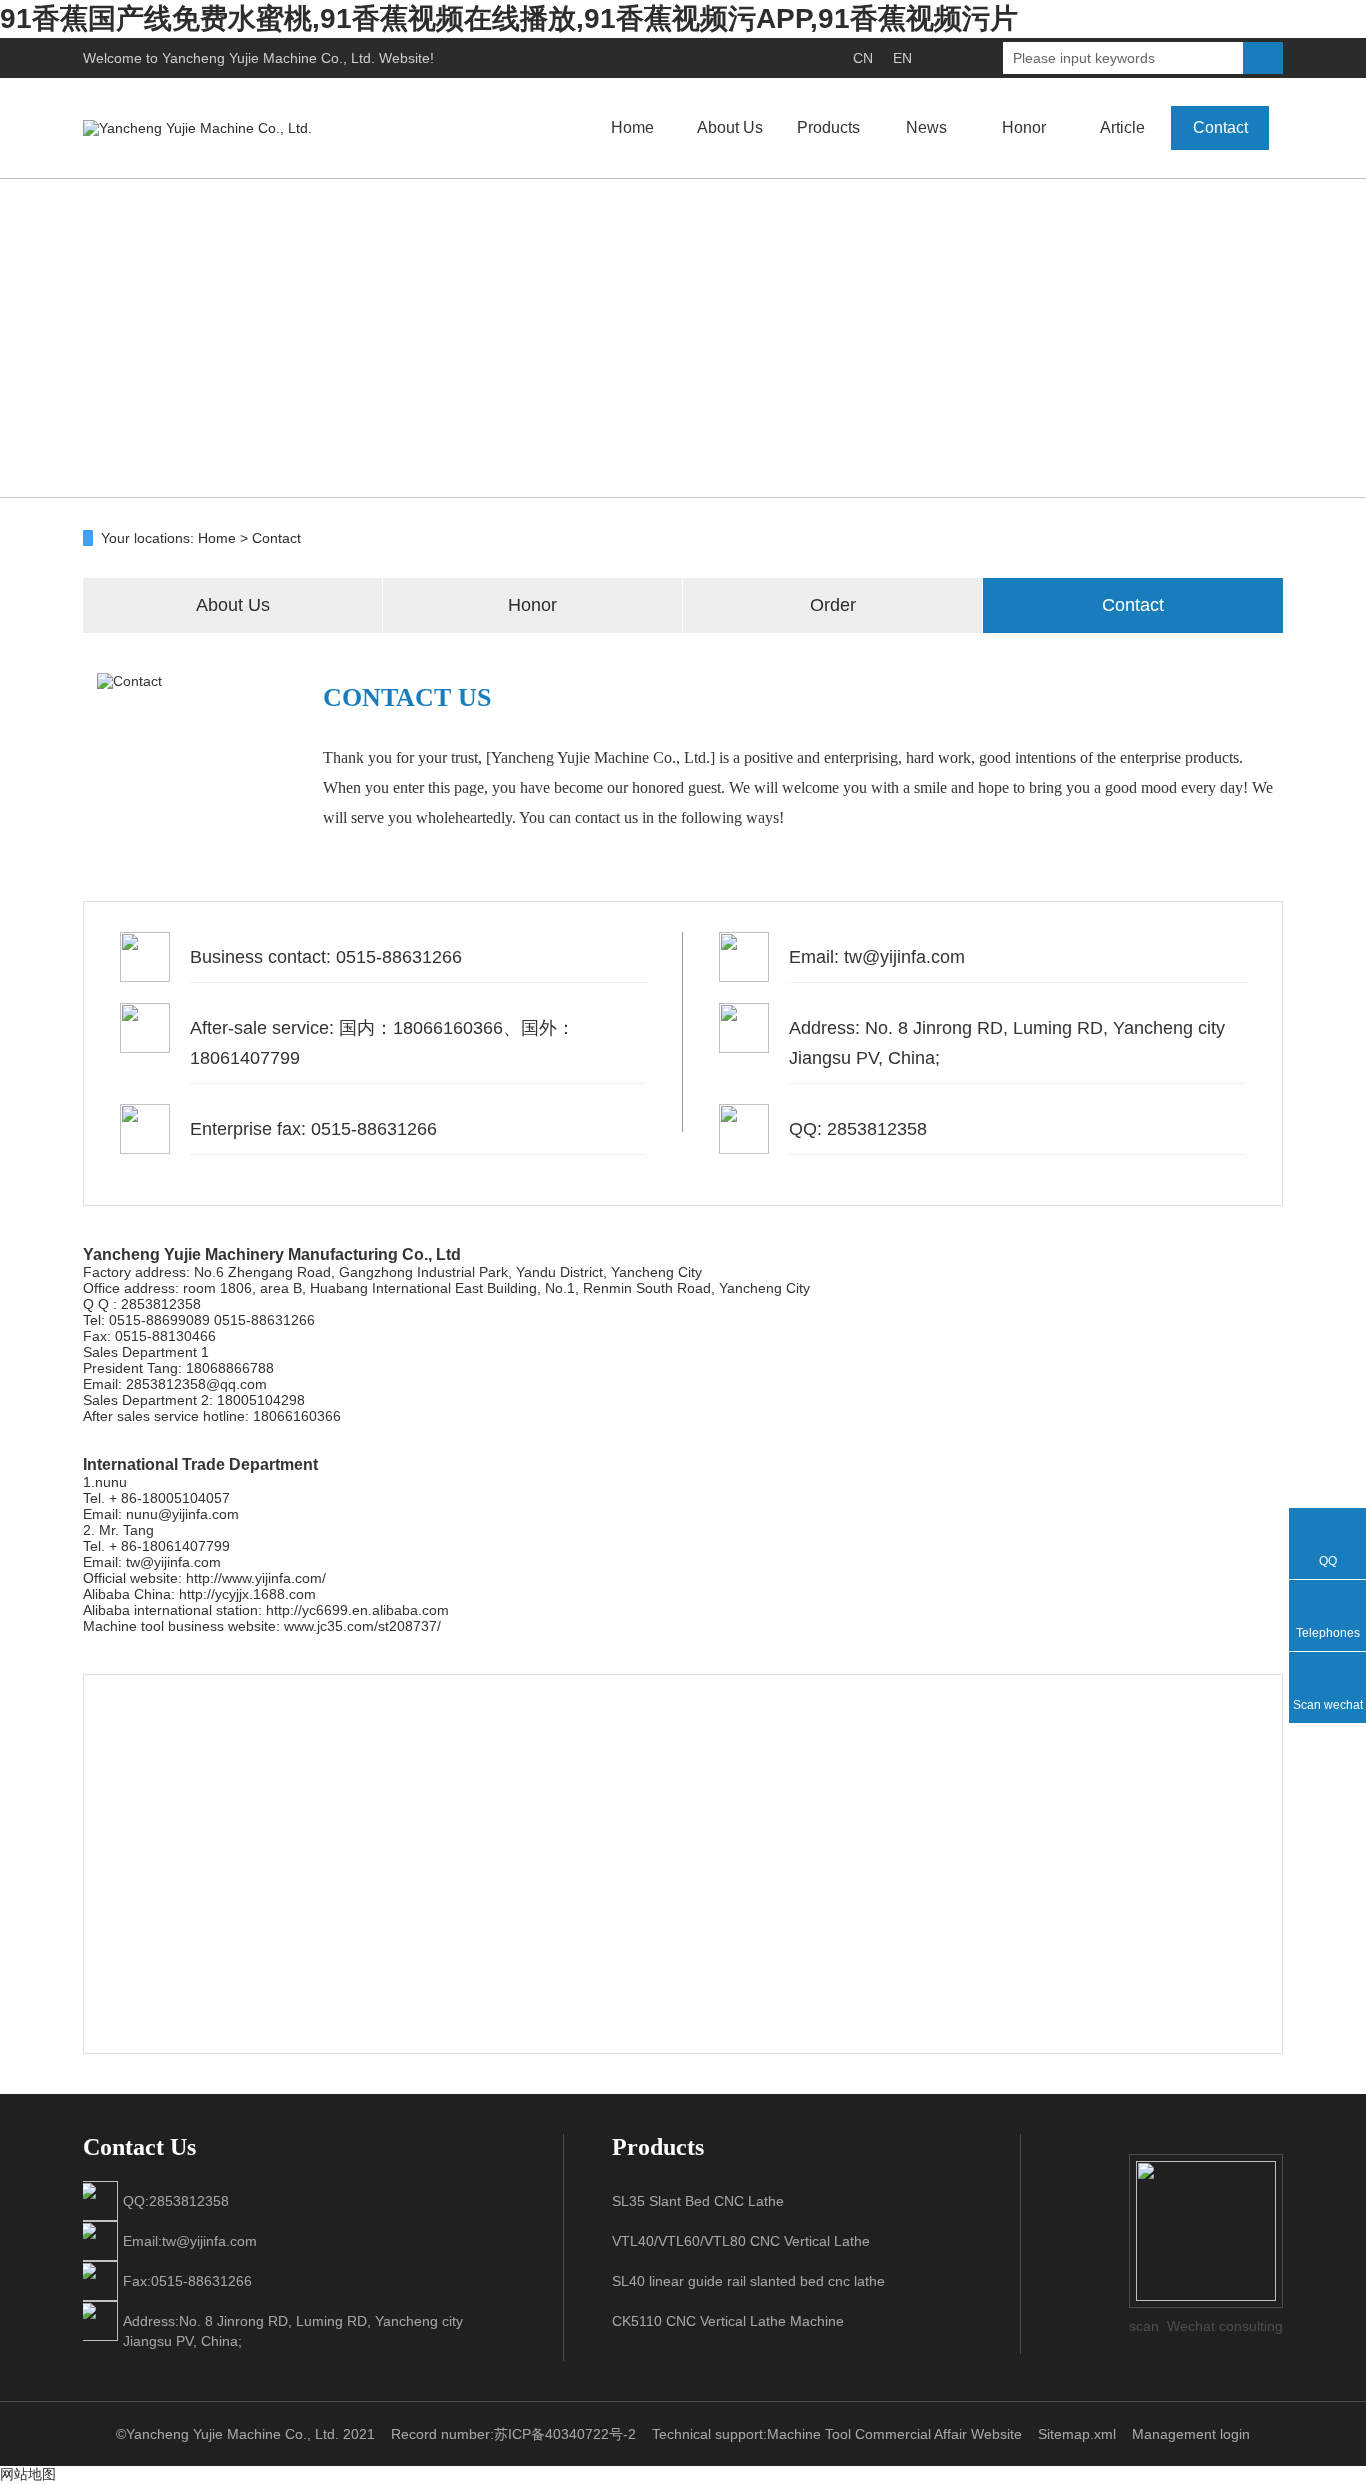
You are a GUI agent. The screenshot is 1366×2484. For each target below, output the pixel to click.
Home (632, 127)
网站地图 (28, 2474)
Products (828, 127)
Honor (1024, 127)
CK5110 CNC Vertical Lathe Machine (728, 2321)
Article (1122, 127)
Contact (1220, 127)
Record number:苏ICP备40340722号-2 (513, 2434)
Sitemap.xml (1077, 2434)
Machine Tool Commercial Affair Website (894, 2434)
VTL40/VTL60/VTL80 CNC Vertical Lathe (741, 2241)
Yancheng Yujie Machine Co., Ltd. (268, 58)
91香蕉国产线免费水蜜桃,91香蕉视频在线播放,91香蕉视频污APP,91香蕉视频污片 (509, 18)
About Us (730, 127)
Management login (1191, 2434)
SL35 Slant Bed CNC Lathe (698, 2201)
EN (902, 58)
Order (833, 605)
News (926, 127)
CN (863, 58)
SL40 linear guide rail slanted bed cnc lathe (748, 2281)
